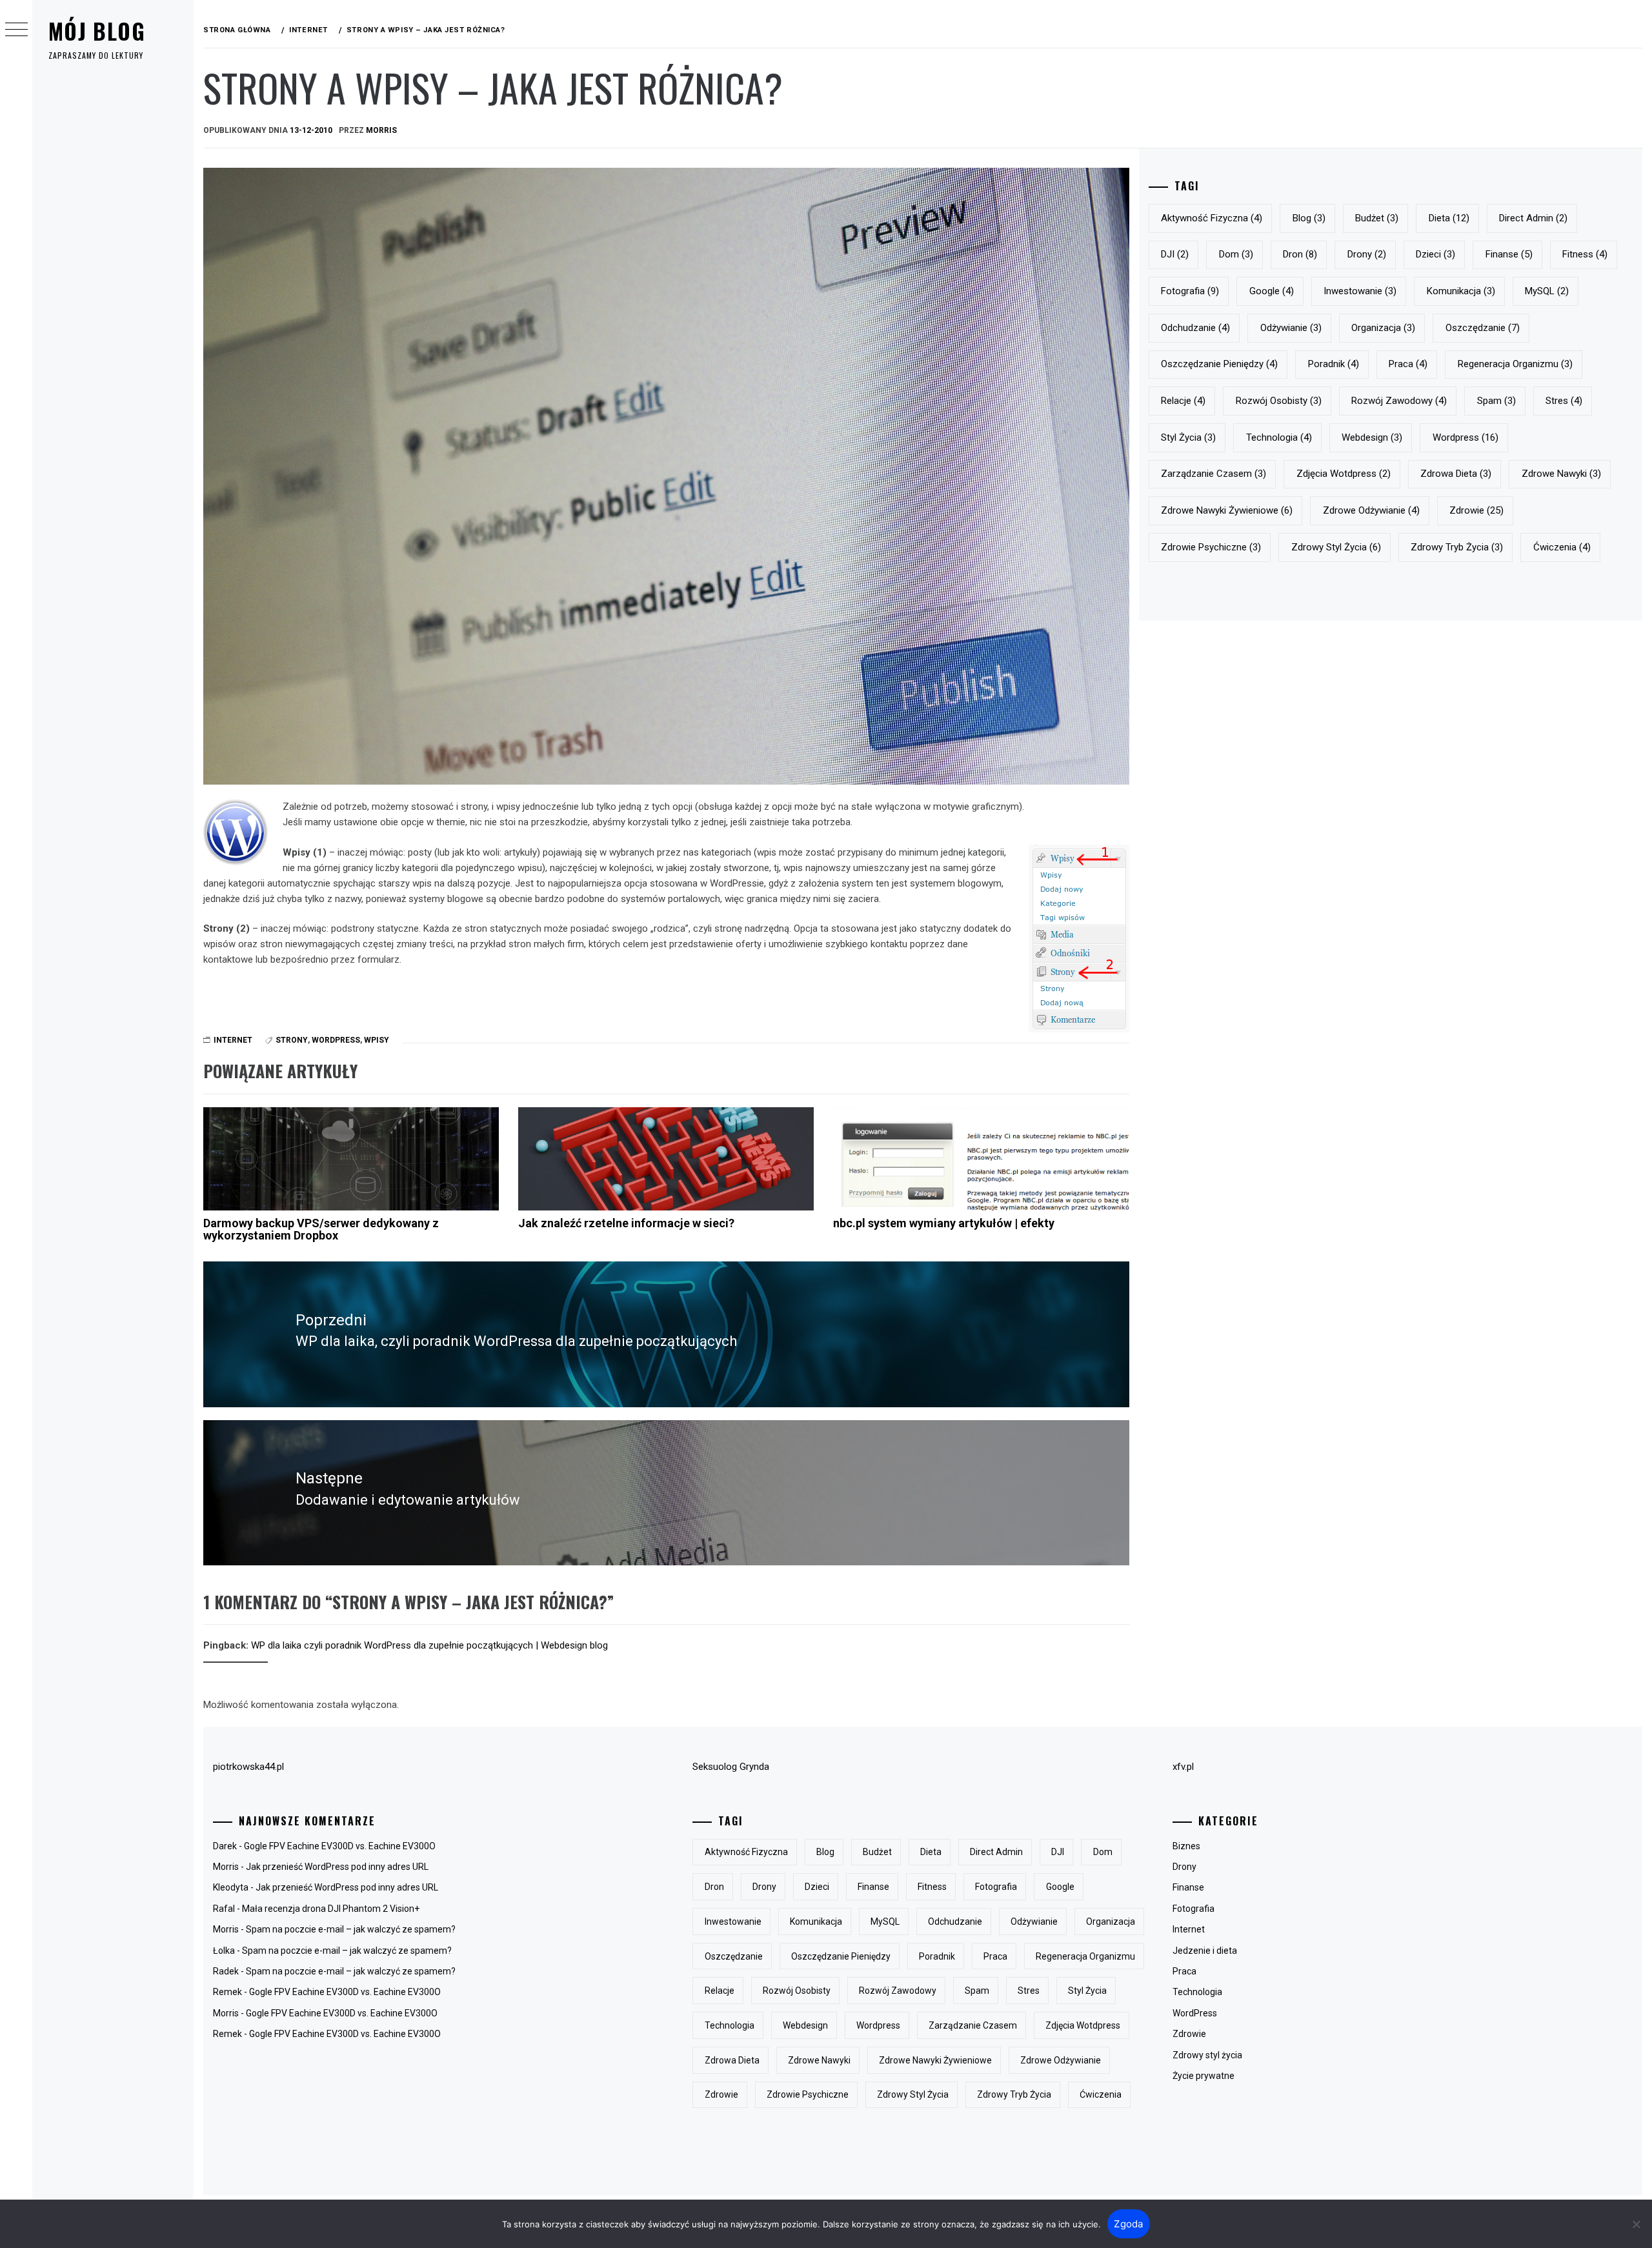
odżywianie (1291, 328)
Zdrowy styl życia (1207, 2055)
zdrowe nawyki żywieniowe (1227, 510)
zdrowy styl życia (1336, 547)
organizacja (1383, 328)
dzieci (1435, 254)
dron (1300, 254)
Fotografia (1194, 1909)
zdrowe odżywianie (1371, 510)
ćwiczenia (1562, 547)
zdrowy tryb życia (1457, 547)
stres (1564, 401)
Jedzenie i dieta (1205, 1951)
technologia (1279, 437)
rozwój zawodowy (1399, 401)
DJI (1175, 254)
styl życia (1188, 437)
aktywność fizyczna (1212, 218)
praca (1408, 364)
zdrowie (1476, 510)
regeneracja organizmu (1515, 364)
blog (1309, 218)
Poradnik (1334, 364)
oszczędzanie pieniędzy (1219, 364)
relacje (1183, 401)
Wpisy (377, 1040)
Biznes (1186, 1846)
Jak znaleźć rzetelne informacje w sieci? (626, 1223)
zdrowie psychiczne (1211, 547)
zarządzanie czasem (1214, 474)
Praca (1184, 1971)
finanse (1509, 254)
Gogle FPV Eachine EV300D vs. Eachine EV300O (340, 1846)
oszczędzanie (1483, 328)
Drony (1184, 1867)
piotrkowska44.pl (248, 1767)
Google (1272, 291)
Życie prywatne (1204, 2076)
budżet (1377, 218)
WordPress (1195, 2013)
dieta (1449, 218)
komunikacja (1461, 291)
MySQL (1547, 291)
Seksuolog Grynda (731, 1767)
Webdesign (1372, 437)
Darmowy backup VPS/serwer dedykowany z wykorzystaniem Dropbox (321, 1229)
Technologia (1197, 1992)
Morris (381, 130)
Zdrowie (1189, 2034)
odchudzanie (1195, 328)
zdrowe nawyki (1561, 474)
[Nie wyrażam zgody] (1636, 2224)
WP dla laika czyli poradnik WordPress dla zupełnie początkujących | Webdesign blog (429, 1645)
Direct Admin (1533, 218)
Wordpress (336, 1040)
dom (1236, 254)
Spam (1496, 401)
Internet (233, 1040)
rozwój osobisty (1279, 401)
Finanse (1188, 1887)
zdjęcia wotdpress (1344, 474)
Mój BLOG (97, 31)
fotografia (1190, 291)
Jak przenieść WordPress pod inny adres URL (337, 1867)
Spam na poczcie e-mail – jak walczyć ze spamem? (351, 1929)
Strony (292, 1040)
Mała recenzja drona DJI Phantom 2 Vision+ (331, 1909)
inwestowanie (1360, 291)
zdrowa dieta (1456, 474)
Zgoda (1128, 2224)
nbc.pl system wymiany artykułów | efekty (944, 1223)
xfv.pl (1183, 1767)
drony (1367, 254)
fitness (1585, 254)
